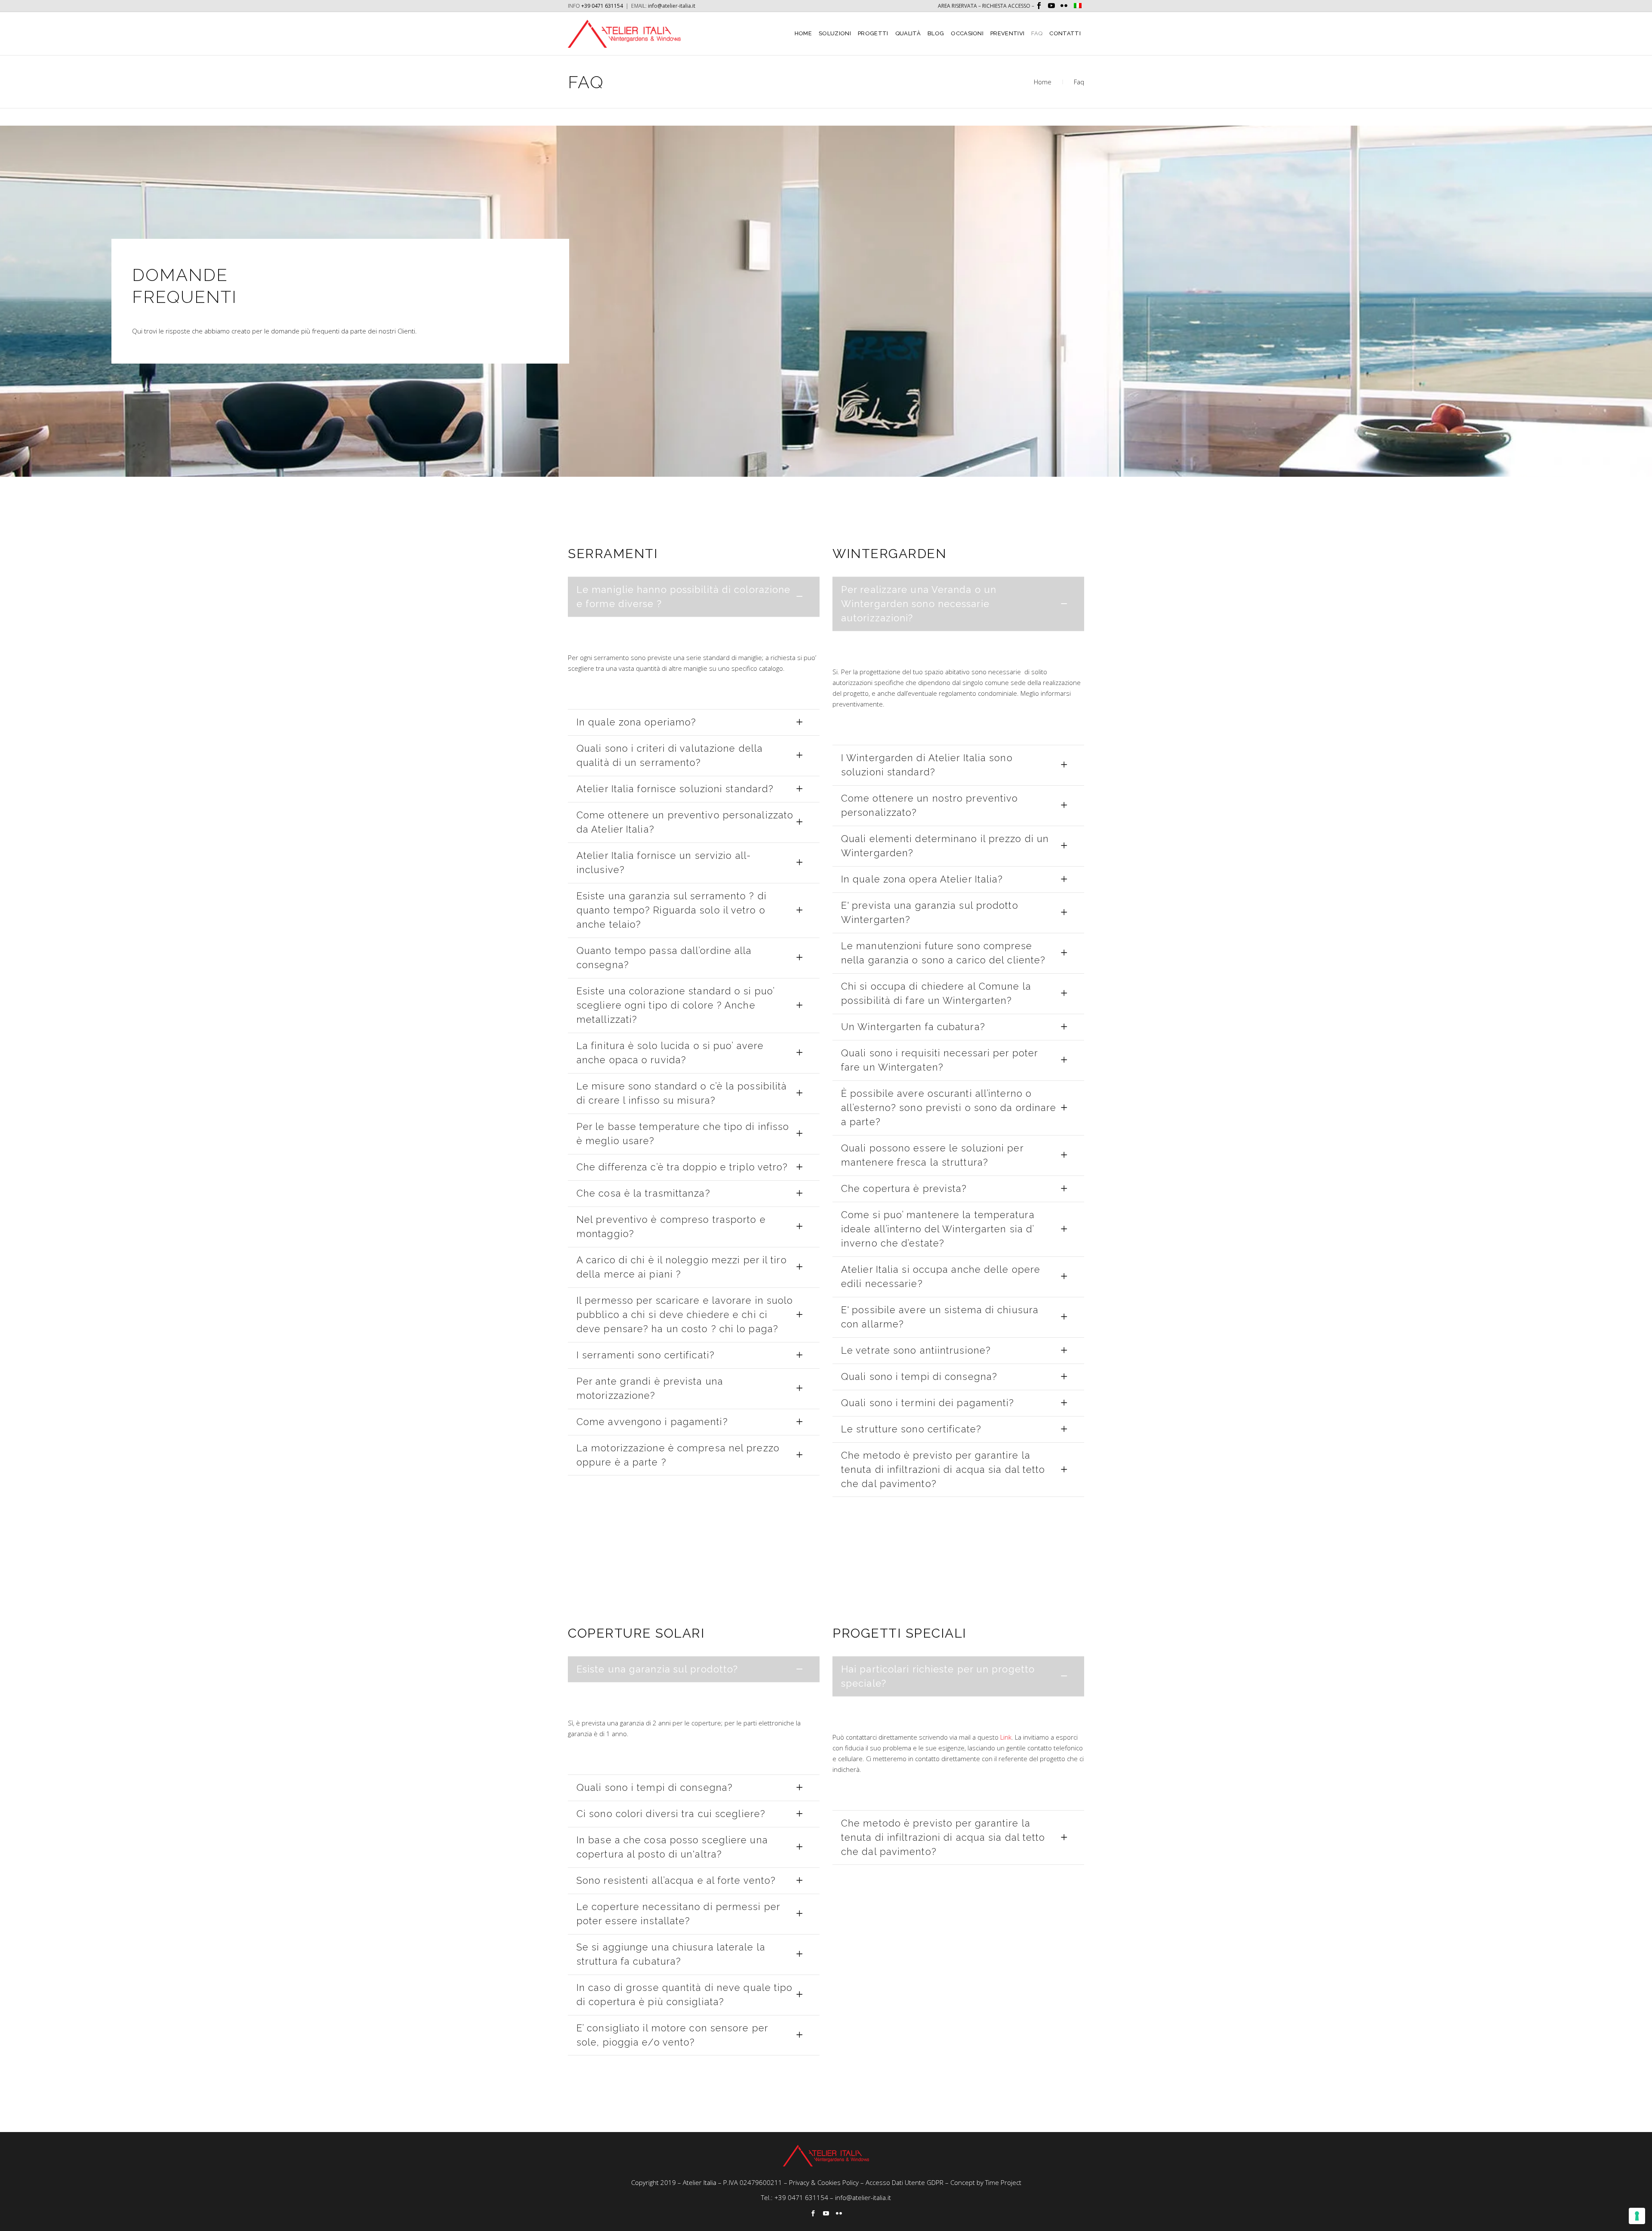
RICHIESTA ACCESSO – (1009, 6)
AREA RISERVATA (957, 6)
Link (1006, 1737)
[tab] (694, 597)
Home (1043, 82)
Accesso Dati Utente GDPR (905, 2182)
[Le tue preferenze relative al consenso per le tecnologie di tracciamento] (1637, 2216)
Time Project (1003, 2182)
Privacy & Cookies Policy (824, 2182)
